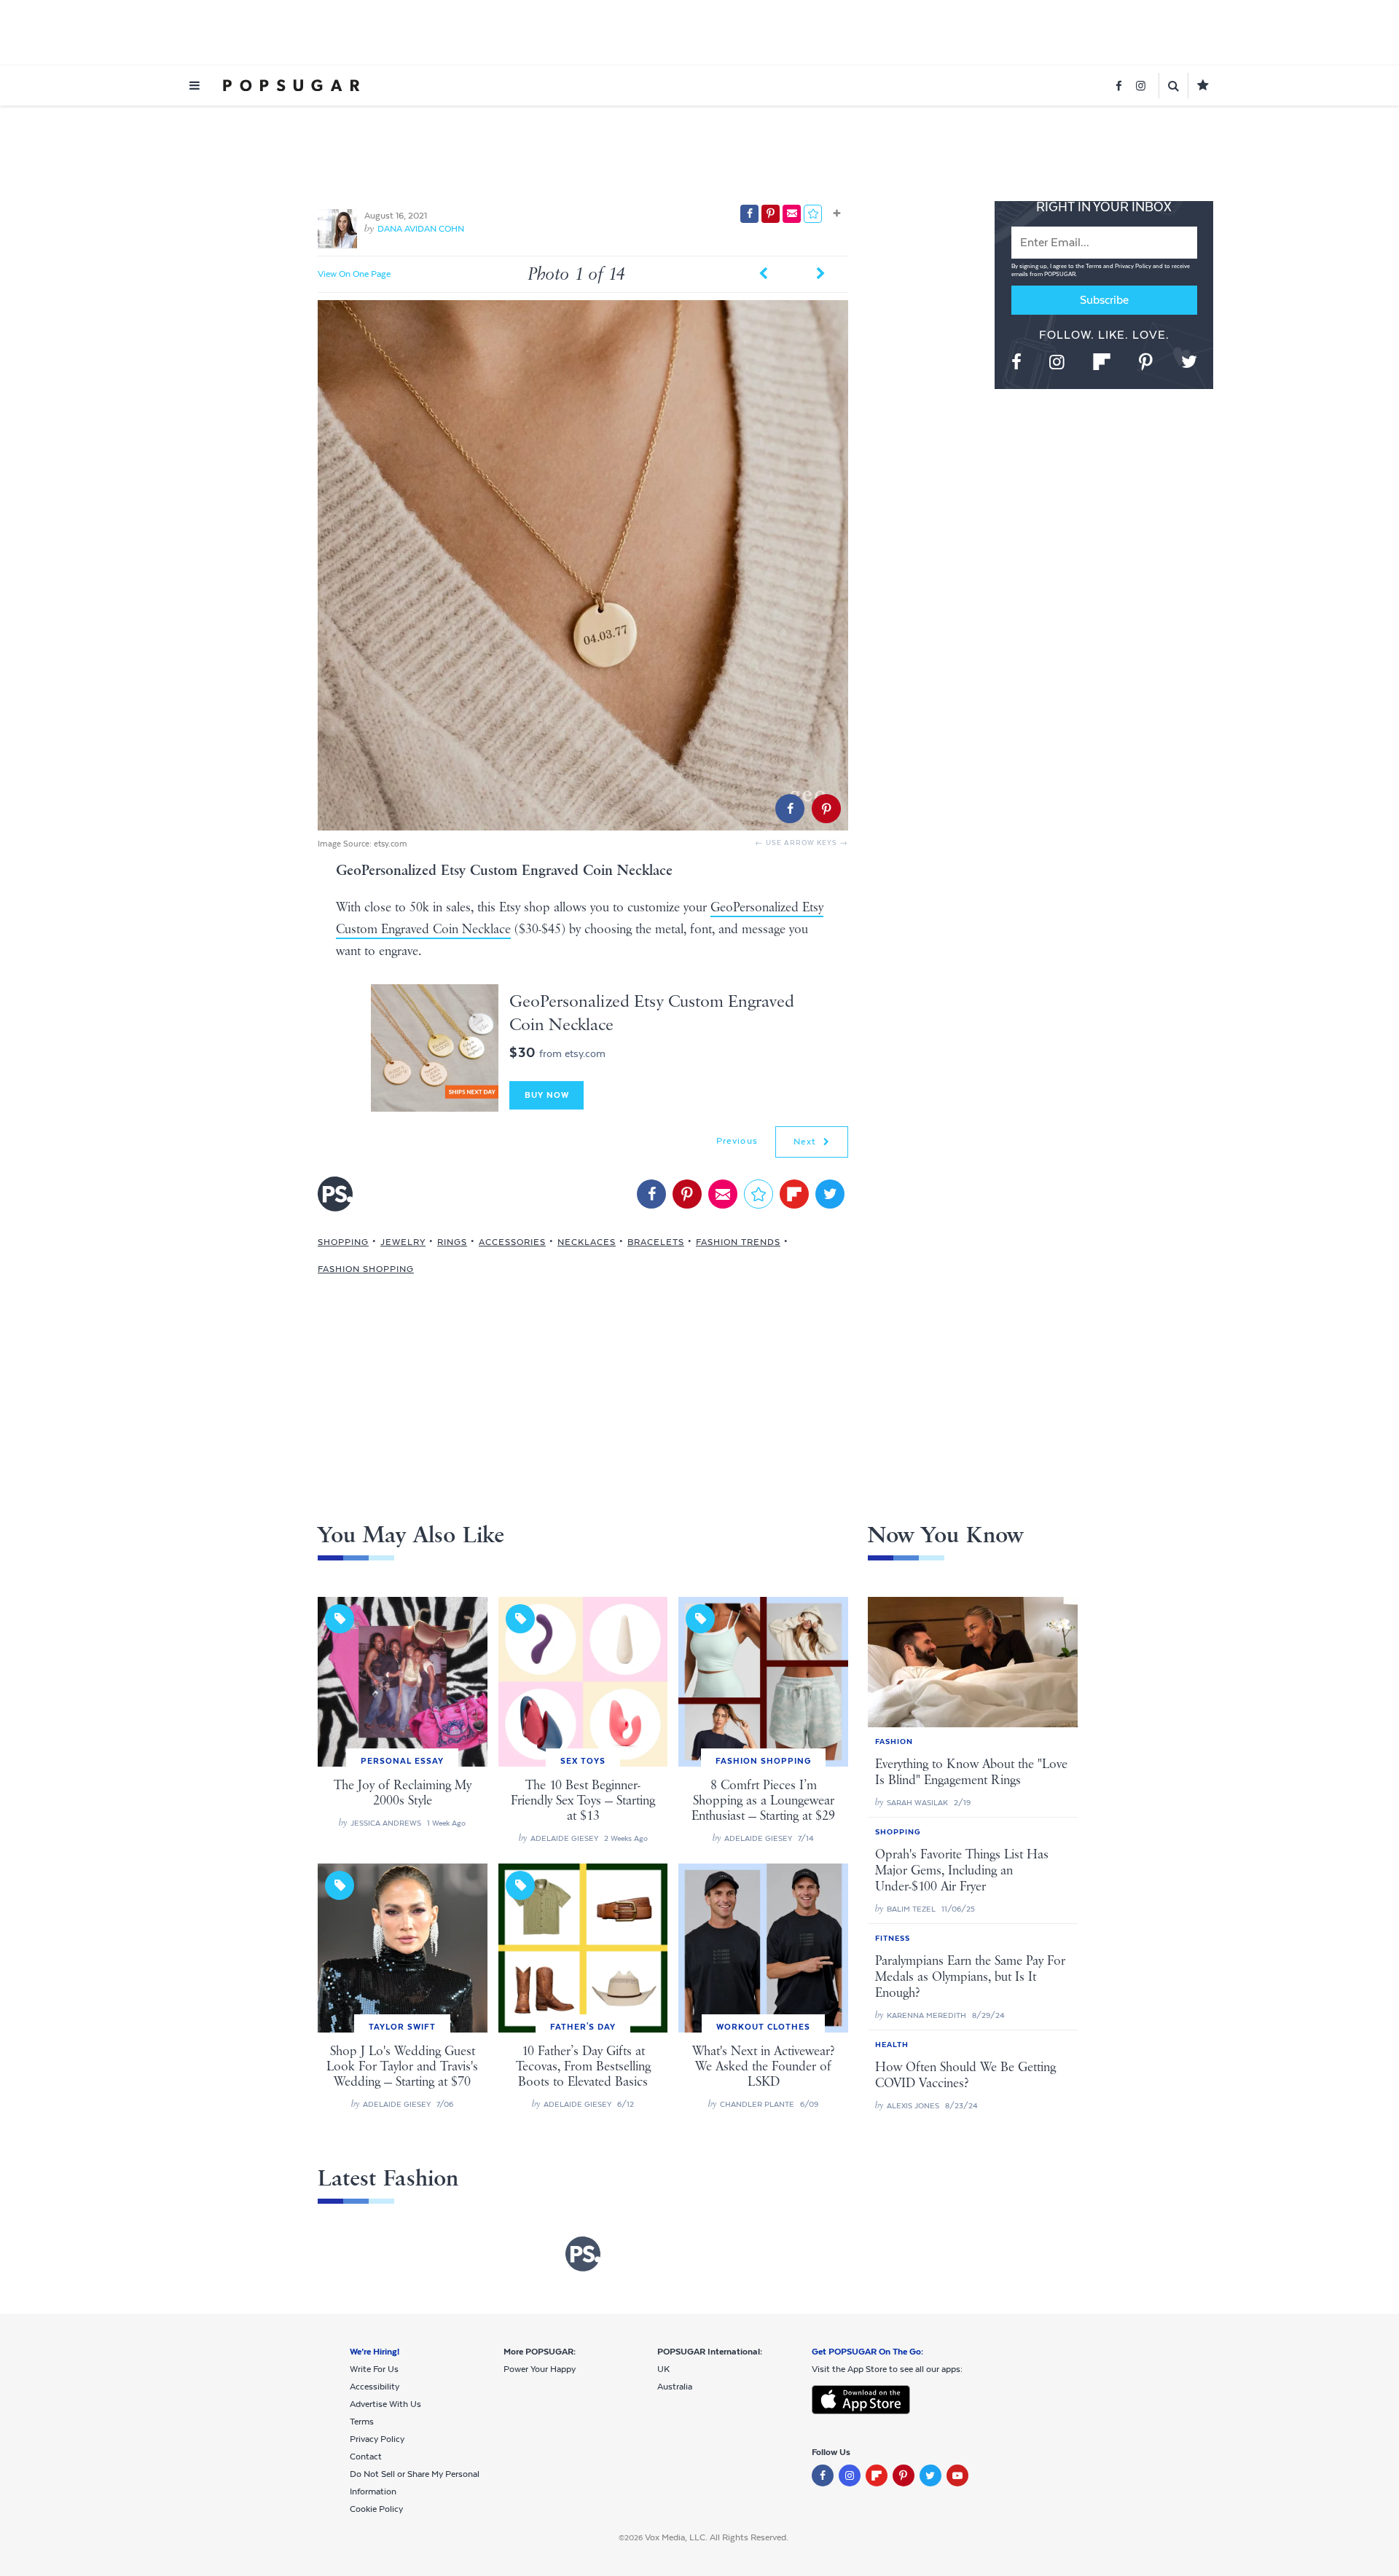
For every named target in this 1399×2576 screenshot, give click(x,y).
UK (663, 2369)
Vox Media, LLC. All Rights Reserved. (717, 2537)
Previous (737, 1141)
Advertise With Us (385, 2404)
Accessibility (375, 2387)
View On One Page (354, 274)
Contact (366, 2457)
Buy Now (547, 1095)
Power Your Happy (540, 2369)
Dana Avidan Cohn (421, 229)
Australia (675, 2387)
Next (807, 1142)
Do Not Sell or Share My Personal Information (415, 2483)
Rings (452, 1242)
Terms (1094, 266)
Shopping (343, 1242)
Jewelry (403, 1242)
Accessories (512, 1242)
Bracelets (656, 1242)
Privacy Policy (1134, 266)
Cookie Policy (376, 2509)
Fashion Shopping (366, 1269)
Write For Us (374, 2369)
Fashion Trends (738, 1242)
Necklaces (587, 1242)
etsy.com (391, 844)
